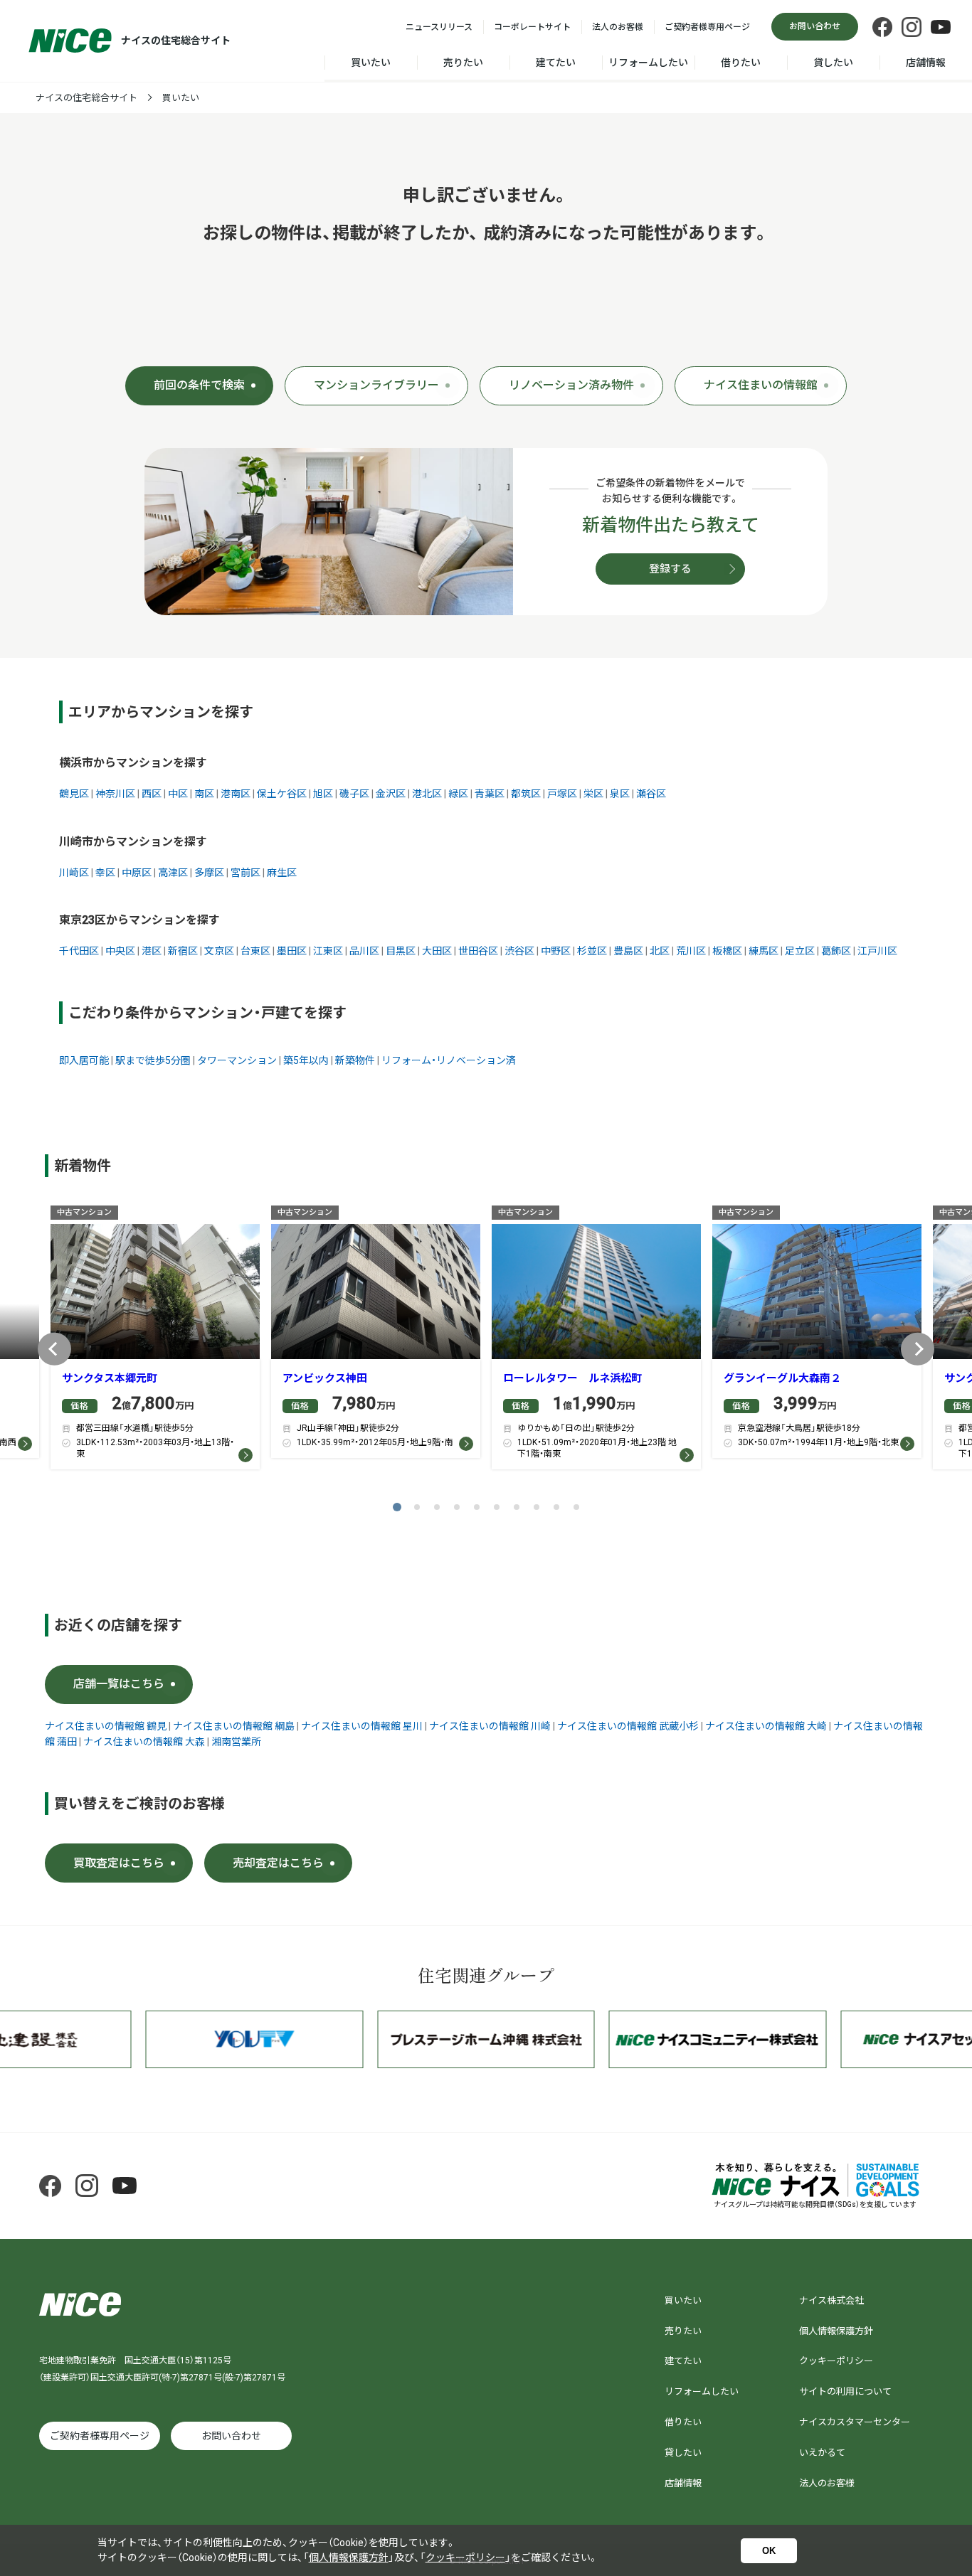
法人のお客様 (618, 27)
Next (918, 1349)
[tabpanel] (155, 1341)
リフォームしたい (648, 63)
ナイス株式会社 (831, 2300)
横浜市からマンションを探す (133, 763)
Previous (54, 1349)
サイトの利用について (845, 2391)
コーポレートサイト (532, 27)
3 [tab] (437, 1507)
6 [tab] (497, 1507)
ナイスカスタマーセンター (855, 2422)
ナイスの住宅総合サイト (86, 98)
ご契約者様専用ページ (707, 27)
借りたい (741, 63)
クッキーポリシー (836, 2361)
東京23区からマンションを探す (139, 920)
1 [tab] (397, 1507)
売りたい (463, 63)
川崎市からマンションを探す (133, 842)
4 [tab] (457, 1507)
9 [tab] (556, 1507)
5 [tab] (477, 1507)
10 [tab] (576, 1507)
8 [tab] (537, 1507)
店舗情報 (926, 63)
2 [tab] (417, 1507)
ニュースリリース (439, 27)
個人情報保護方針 (836, 2331)
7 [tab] (517, 1507)
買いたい (371, 63)
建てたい (556, 63)
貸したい (833, 63)
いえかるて (822, 2453)
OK (769, 2551)
